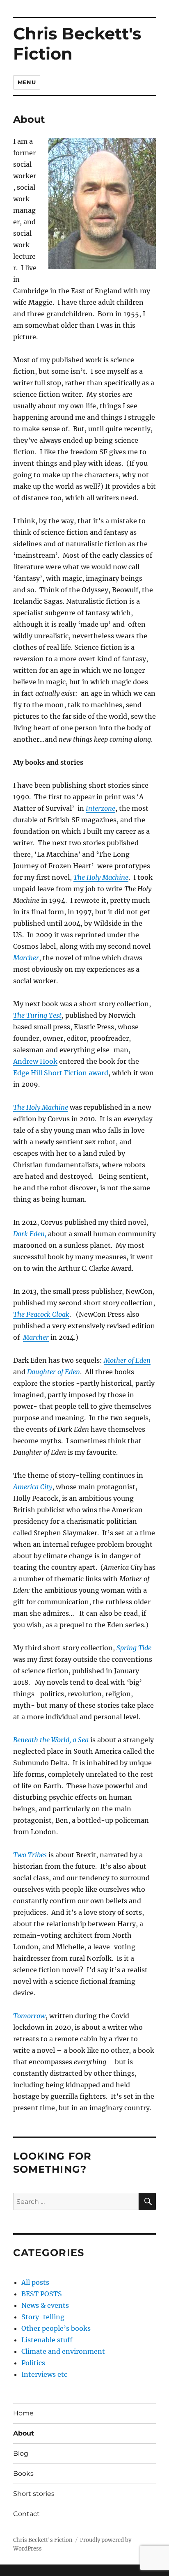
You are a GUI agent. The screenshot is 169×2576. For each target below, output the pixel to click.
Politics (33, 2363)
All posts (35, 2282)
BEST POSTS (42, 2294)
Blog (21, 2453)
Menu (27, 82)
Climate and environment (63, 2351)
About (24, 2433)
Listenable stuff (47, 2340)
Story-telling (43, 2317)
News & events (45, 2305)
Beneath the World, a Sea (51, 1740)
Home (23, 2413)
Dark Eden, (31, 1234)
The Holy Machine (41, 1107)
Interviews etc (44, 2374)
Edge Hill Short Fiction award (61, 1073)
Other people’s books (56, 2328)
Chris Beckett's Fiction (77, 44)
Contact (26, 2514)
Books (23, 2474)
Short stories (34, 2494)
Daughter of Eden (54, 1372)
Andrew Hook (35, 1061)
